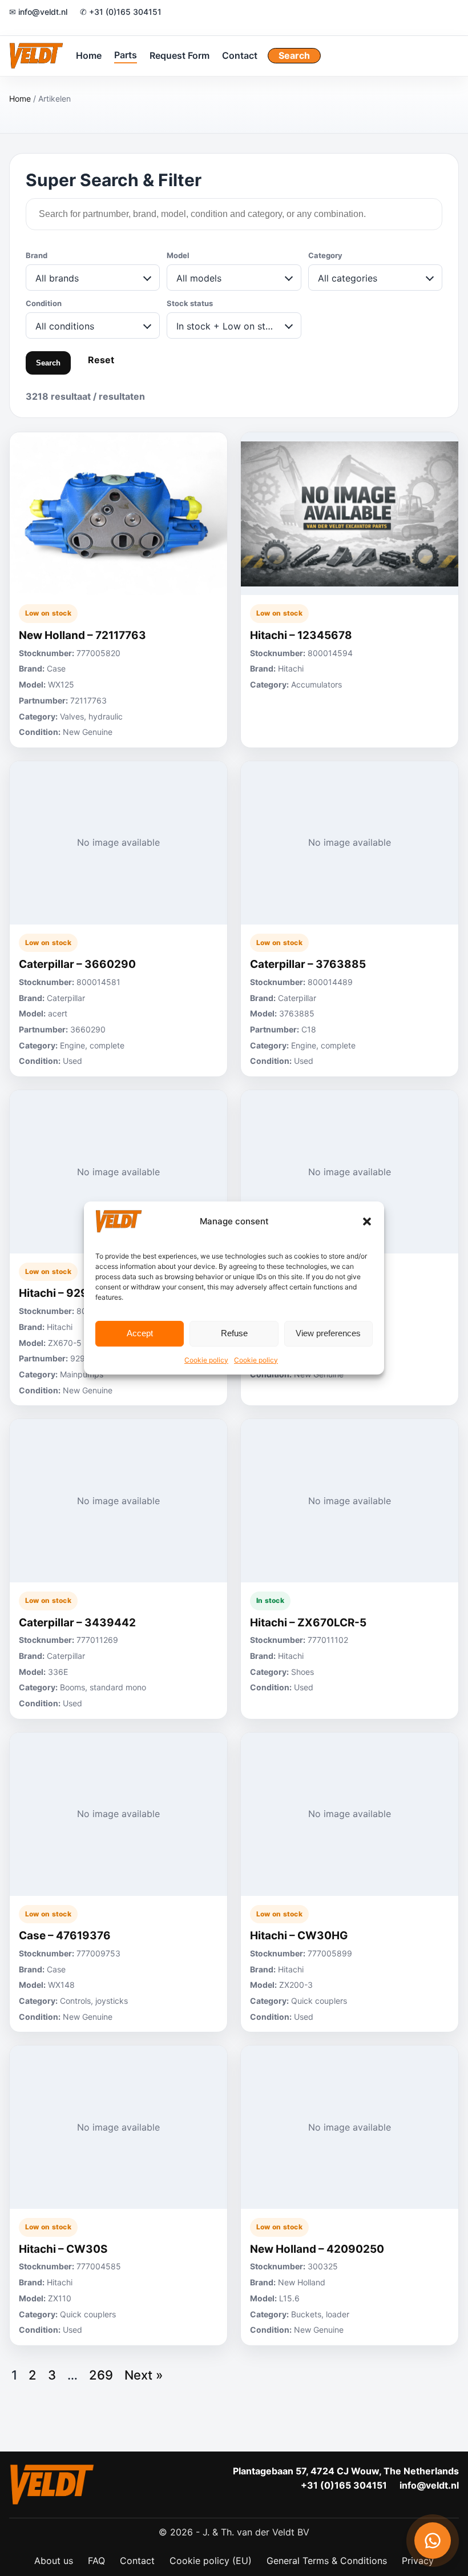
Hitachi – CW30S (63, 2249)
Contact (240, 55)
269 (101, 2375)
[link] (118, 590)
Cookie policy (206, 1360)
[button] (367, 1221)
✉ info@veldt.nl (38, 12)
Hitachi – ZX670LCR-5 (308, 1623)
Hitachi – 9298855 (68, 1293)
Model (178, 255)
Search (294, 55)
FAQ (96, 2561)
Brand (37, 255)
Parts (126, 55)
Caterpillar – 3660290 (77, 964)
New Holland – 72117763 (82, 635)
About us (54, 2561)
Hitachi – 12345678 (301, 635)
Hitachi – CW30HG (299, 1936)
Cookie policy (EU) (211, 2561)
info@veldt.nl (429, 2485)
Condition (44, 303)
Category (325, 255)
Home (89, 55)
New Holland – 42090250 (317, 2249)
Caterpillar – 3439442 (77, 1623)
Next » (144, 2375)
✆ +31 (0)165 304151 (121, 12)
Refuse (234, 1333)
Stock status (190, 303)
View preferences (328, 1333)
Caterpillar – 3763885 (308, 964)
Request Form (179, 55)
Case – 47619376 (65, 1936)
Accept (140, 1333)
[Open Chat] (433, 2541)
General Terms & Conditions (327, 2561)
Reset (101, 360)
